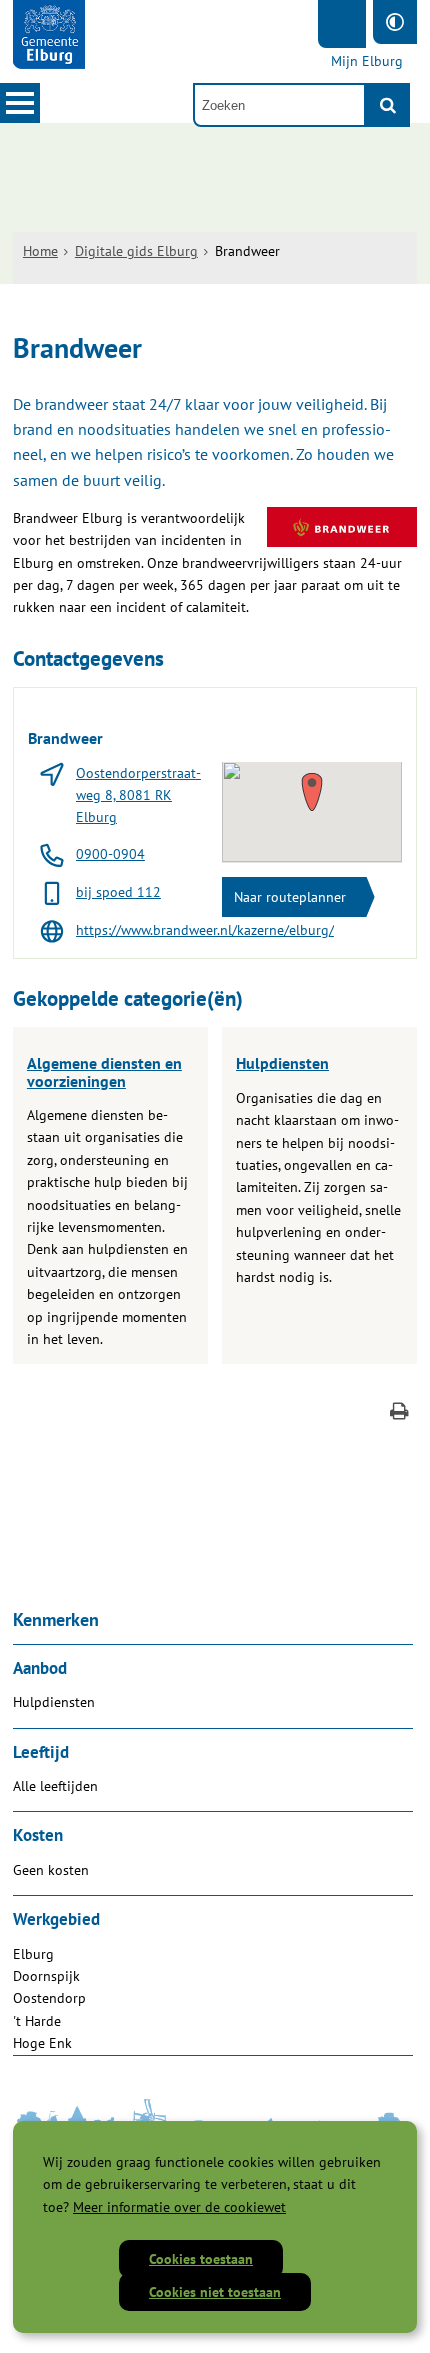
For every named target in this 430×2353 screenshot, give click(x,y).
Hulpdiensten (282, 1063)
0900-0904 (110, 854)
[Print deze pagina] (399, 1413)
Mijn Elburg (367, 61)
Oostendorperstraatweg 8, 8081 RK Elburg (138, 795)
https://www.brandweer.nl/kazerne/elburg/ (205, 930)
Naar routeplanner (290, 897)
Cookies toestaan (201, 2259)
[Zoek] (388, 105)
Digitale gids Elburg (136, 251)
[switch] (395, 22)
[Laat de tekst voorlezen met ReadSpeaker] (342, 24)
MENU (20, 103)
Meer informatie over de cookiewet (179, 2207)
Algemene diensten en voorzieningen (104, 1071)
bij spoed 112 (118, 892)
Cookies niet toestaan (215, 2292)
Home (40, 251)
